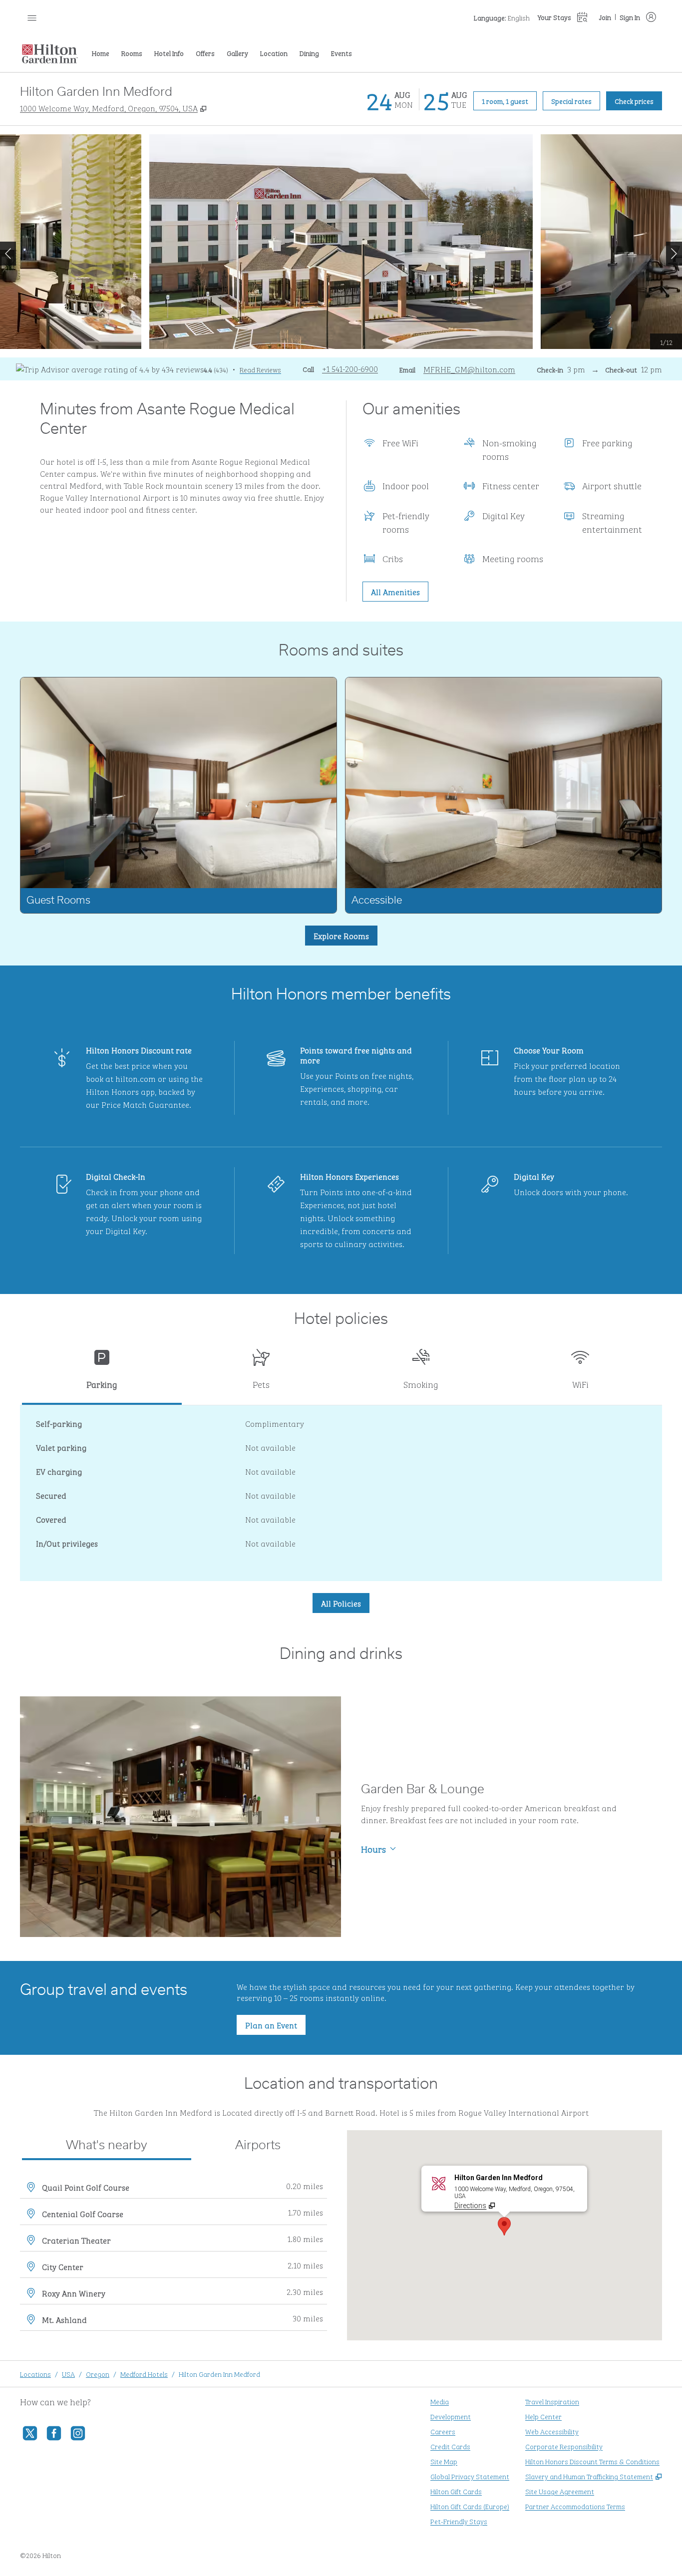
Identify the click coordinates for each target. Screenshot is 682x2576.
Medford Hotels (144, 2374)
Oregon (98, 2374)
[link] (350, 368)
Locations (35, 2374)
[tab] (102, 1373)
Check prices (638, 100)
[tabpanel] (341, 1493)
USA (68, 2374)
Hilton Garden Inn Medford (219, 2374)
